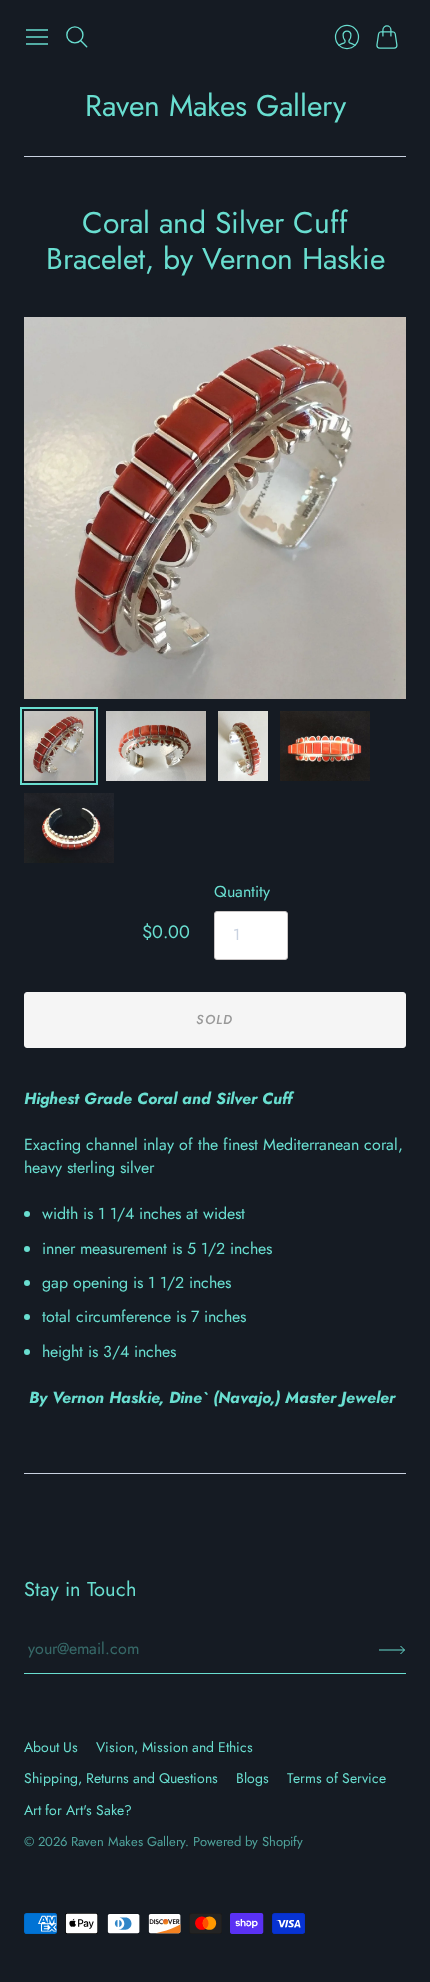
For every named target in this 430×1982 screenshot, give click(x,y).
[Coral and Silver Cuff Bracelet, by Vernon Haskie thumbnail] (59, 746)
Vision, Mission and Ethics (174, 1747)
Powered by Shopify (248, 1841)
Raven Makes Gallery (215, 105)
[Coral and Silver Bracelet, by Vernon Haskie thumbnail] (156, 746)
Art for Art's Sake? (78, 1810)
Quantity (242, 892)
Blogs (252, 1778)
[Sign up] (392, 1649)
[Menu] (37, 37)
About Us (51, 1747)
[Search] (77, 37)
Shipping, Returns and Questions (121, 1778)
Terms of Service (336, 1778)
